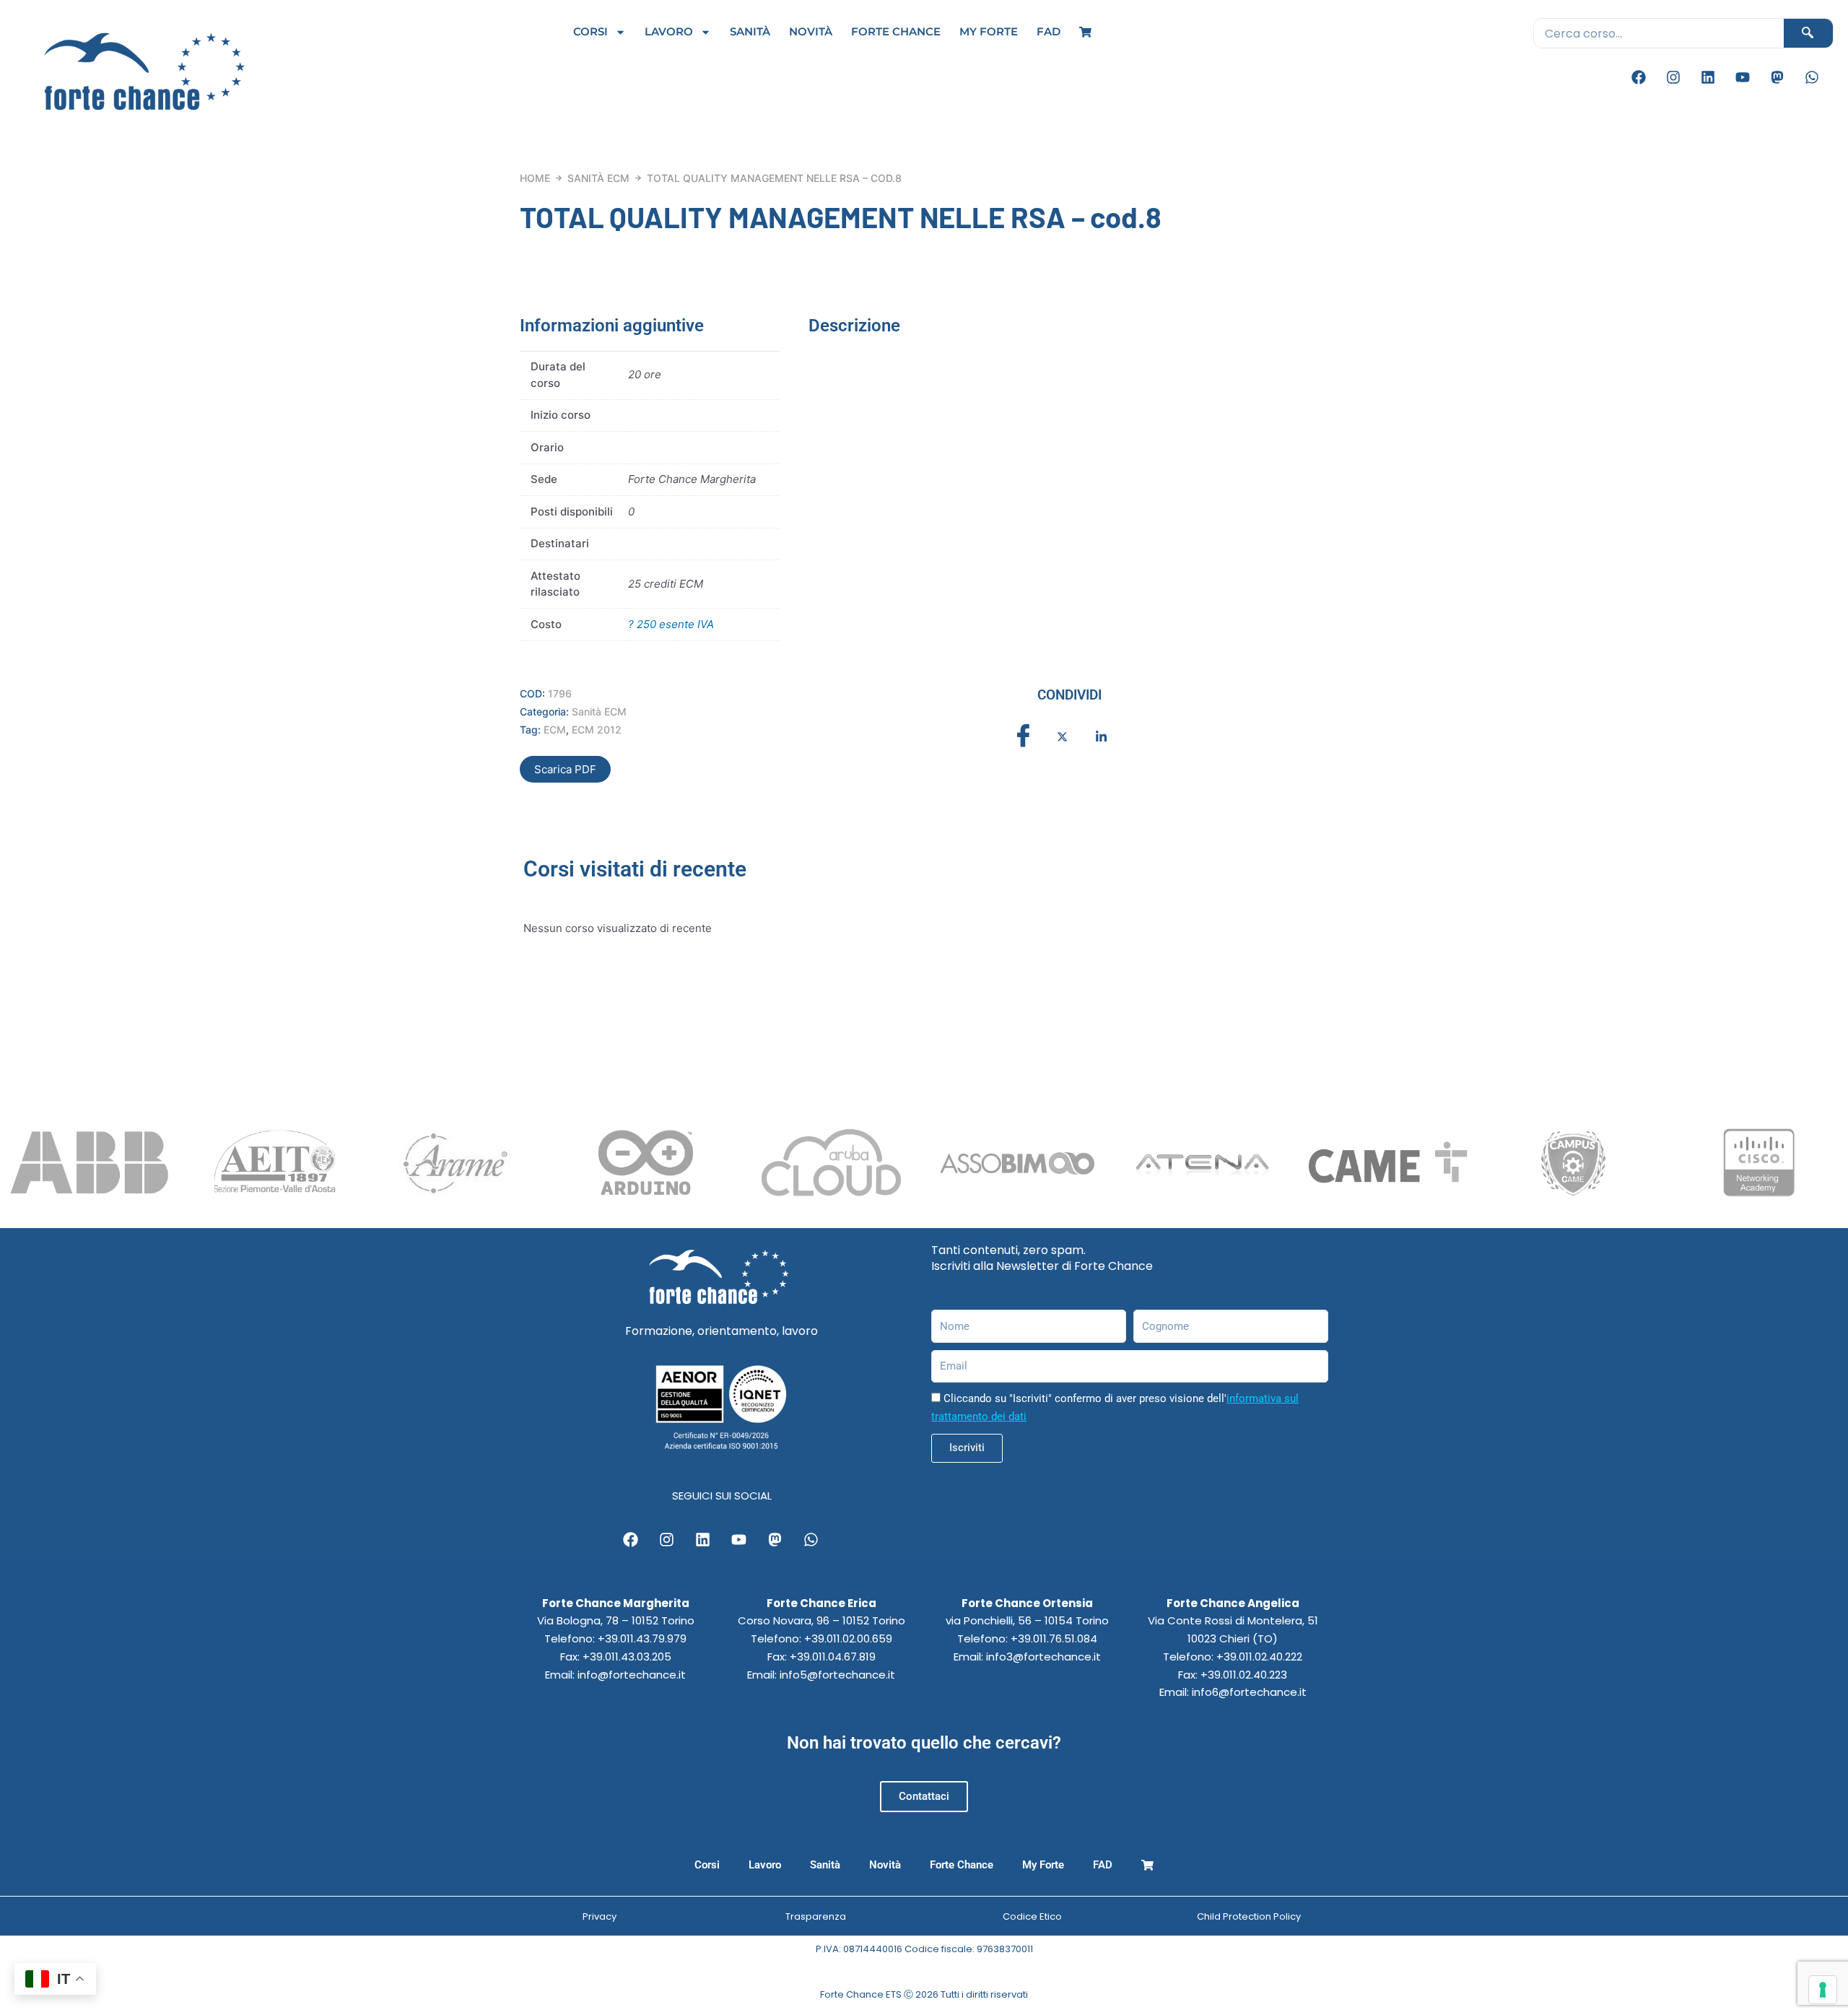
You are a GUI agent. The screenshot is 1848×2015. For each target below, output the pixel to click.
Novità (811, 31)
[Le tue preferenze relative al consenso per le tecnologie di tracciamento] (1823, 1990)
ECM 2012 (597, 730)
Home (535, 178)
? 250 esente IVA (671, 624)
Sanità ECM (598, 178)
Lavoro (669, 31)
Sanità (750, 31)
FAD (1049, 31)
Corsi (590, 31)
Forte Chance (896, 31)
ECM (555, 730)
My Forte (989, 31)
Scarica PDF (565, 769)
